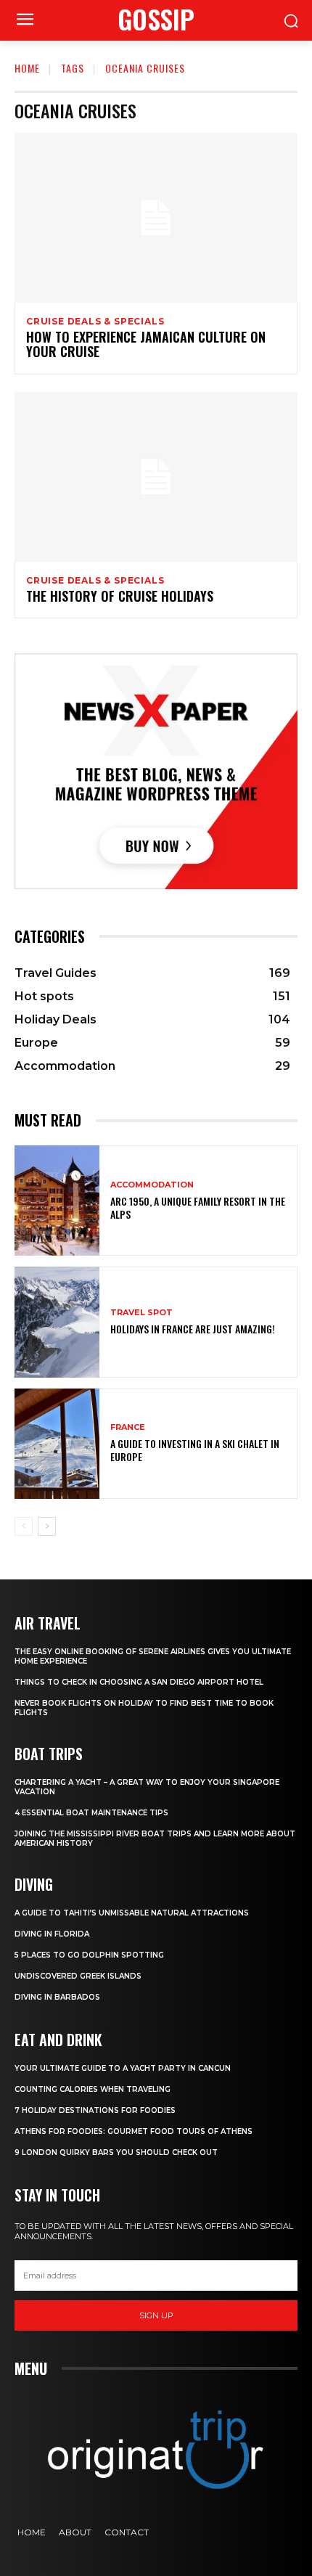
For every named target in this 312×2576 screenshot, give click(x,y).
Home (27, 68)
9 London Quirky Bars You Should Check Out (116, 2152)
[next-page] (47, 1526)
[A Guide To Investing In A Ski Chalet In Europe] (57, 1444)
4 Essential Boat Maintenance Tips (91, 1813)
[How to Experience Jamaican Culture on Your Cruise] (156, 218)
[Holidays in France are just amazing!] (57, 1322)
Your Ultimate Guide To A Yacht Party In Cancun (123, 2068)
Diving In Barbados (57, 1997)
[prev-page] (24, 1526)
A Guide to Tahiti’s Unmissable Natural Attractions (132, 1913)
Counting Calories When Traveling (93, 2089)
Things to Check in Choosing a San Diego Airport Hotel (139, 1682)
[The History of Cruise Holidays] (156, 477)
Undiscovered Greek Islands (78, 1976)
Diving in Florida (52, 1934)
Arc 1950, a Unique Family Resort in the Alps (198, 1207)
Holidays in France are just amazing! (193, 1329)
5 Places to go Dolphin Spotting (89, 1955)
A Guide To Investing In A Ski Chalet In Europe (195, 1450)
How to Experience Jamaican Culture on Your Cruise (146, 344)
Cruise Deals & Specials (95, 322)
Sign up (156, 2315)
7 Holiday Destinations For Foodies (95, 2110)
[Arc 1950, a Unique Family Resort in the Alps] (57, 1201)
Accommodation (152, 1185)
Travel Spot (141, 1313)
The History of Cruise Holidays (120, 596)
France (128, 1427)
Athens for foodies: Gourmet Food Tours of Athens (134, 2131)
